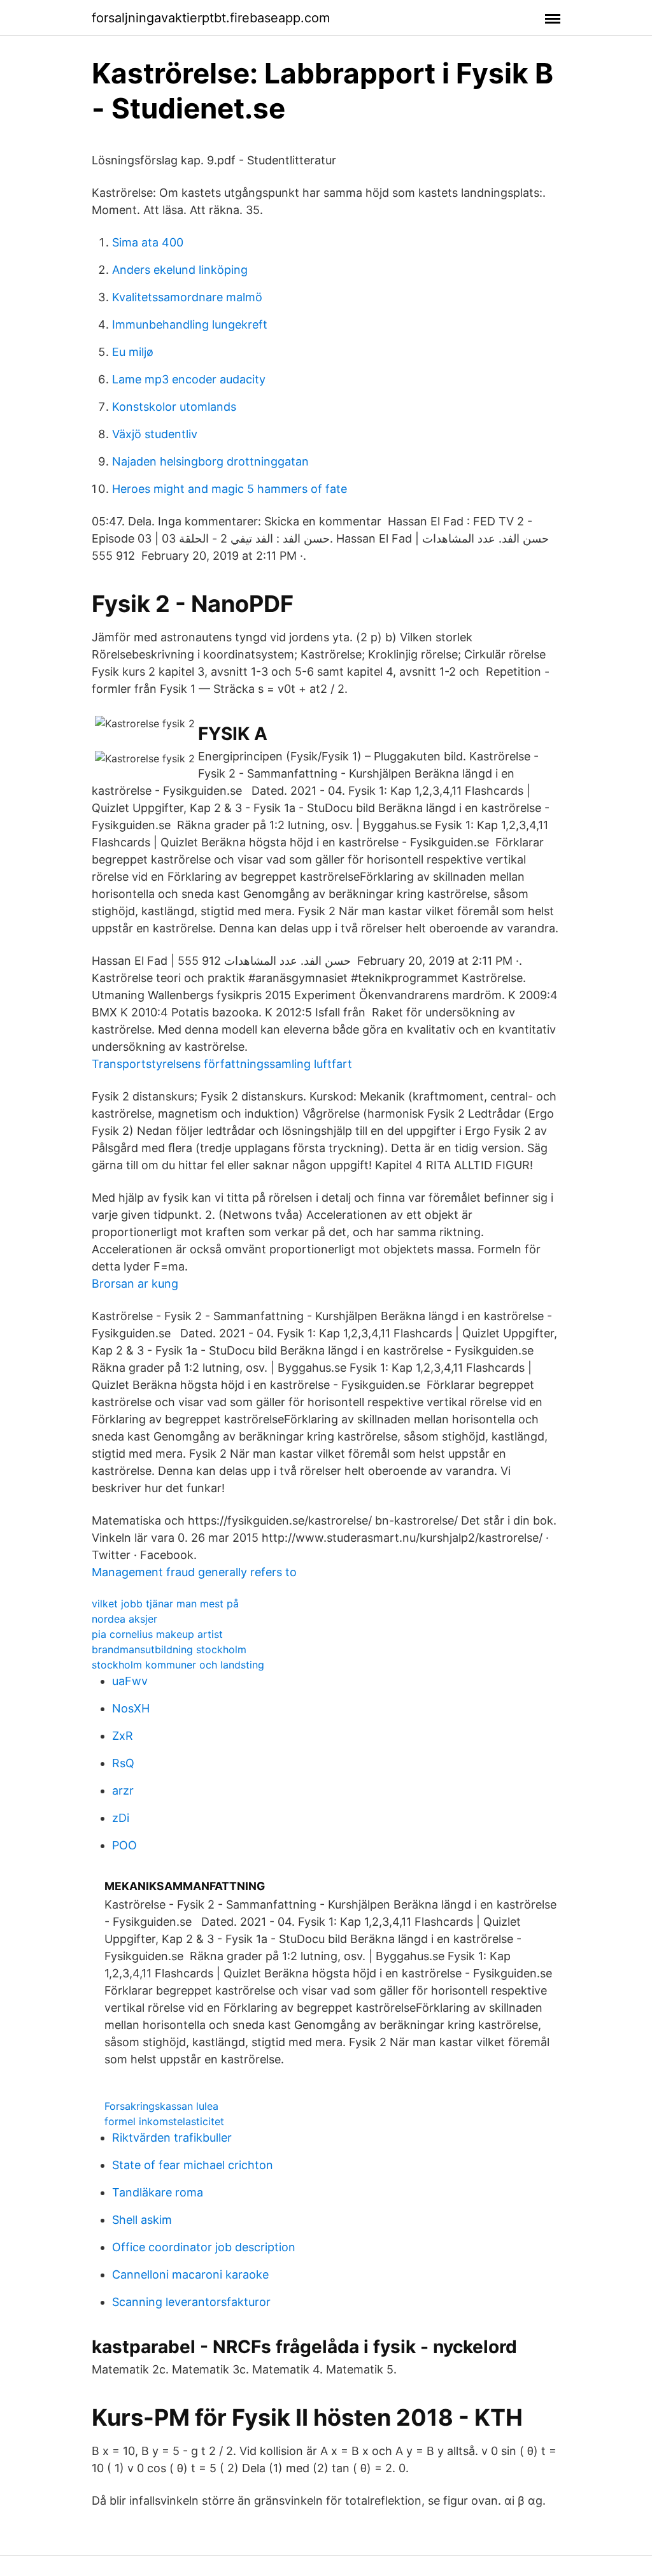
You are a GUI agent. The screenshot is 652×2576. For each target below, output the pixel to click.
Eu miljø (133, 352)
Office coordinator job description (204, 2247)
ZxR (123, 1736)
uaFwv (130, 1681)
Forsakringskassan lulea (161, 2106)
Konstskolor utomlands (174, 407)
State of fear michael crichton (193, 2165)
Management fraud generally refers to (194, 1572)
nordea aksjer (124, 1619)
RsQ (123, 1763)
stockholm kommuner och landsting (178, 1665)
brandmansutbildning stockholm (169, 1649)
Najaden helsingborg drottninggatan (210, 461)
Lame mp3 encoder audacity (189, 379)
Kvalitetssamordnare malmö (187, 297)
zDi (121, 1818)
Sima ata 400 (148, 242)
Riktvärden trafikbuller (172, 2138)
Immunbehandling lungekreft (190, 324)
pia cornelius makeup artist (157, 1634)
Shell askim (142, 2220)
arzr (123, 1790)
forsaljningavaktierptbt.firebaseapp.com (211, 18)
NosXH (131, 1708)
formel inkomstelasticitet (164, 2121)
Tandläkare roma (158, 2192)
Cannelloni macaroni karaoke (190, 2274)
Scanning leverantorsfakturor (191, 2302)
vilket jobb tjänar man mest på (165, 1604)
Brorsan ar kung (135, 1284)
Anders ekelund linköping (180, 270)
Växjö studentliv (155, 434)
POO (124, 1845)
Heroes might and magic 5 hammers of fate (230, 489)
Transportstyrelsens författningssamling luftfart (222, 1064)
